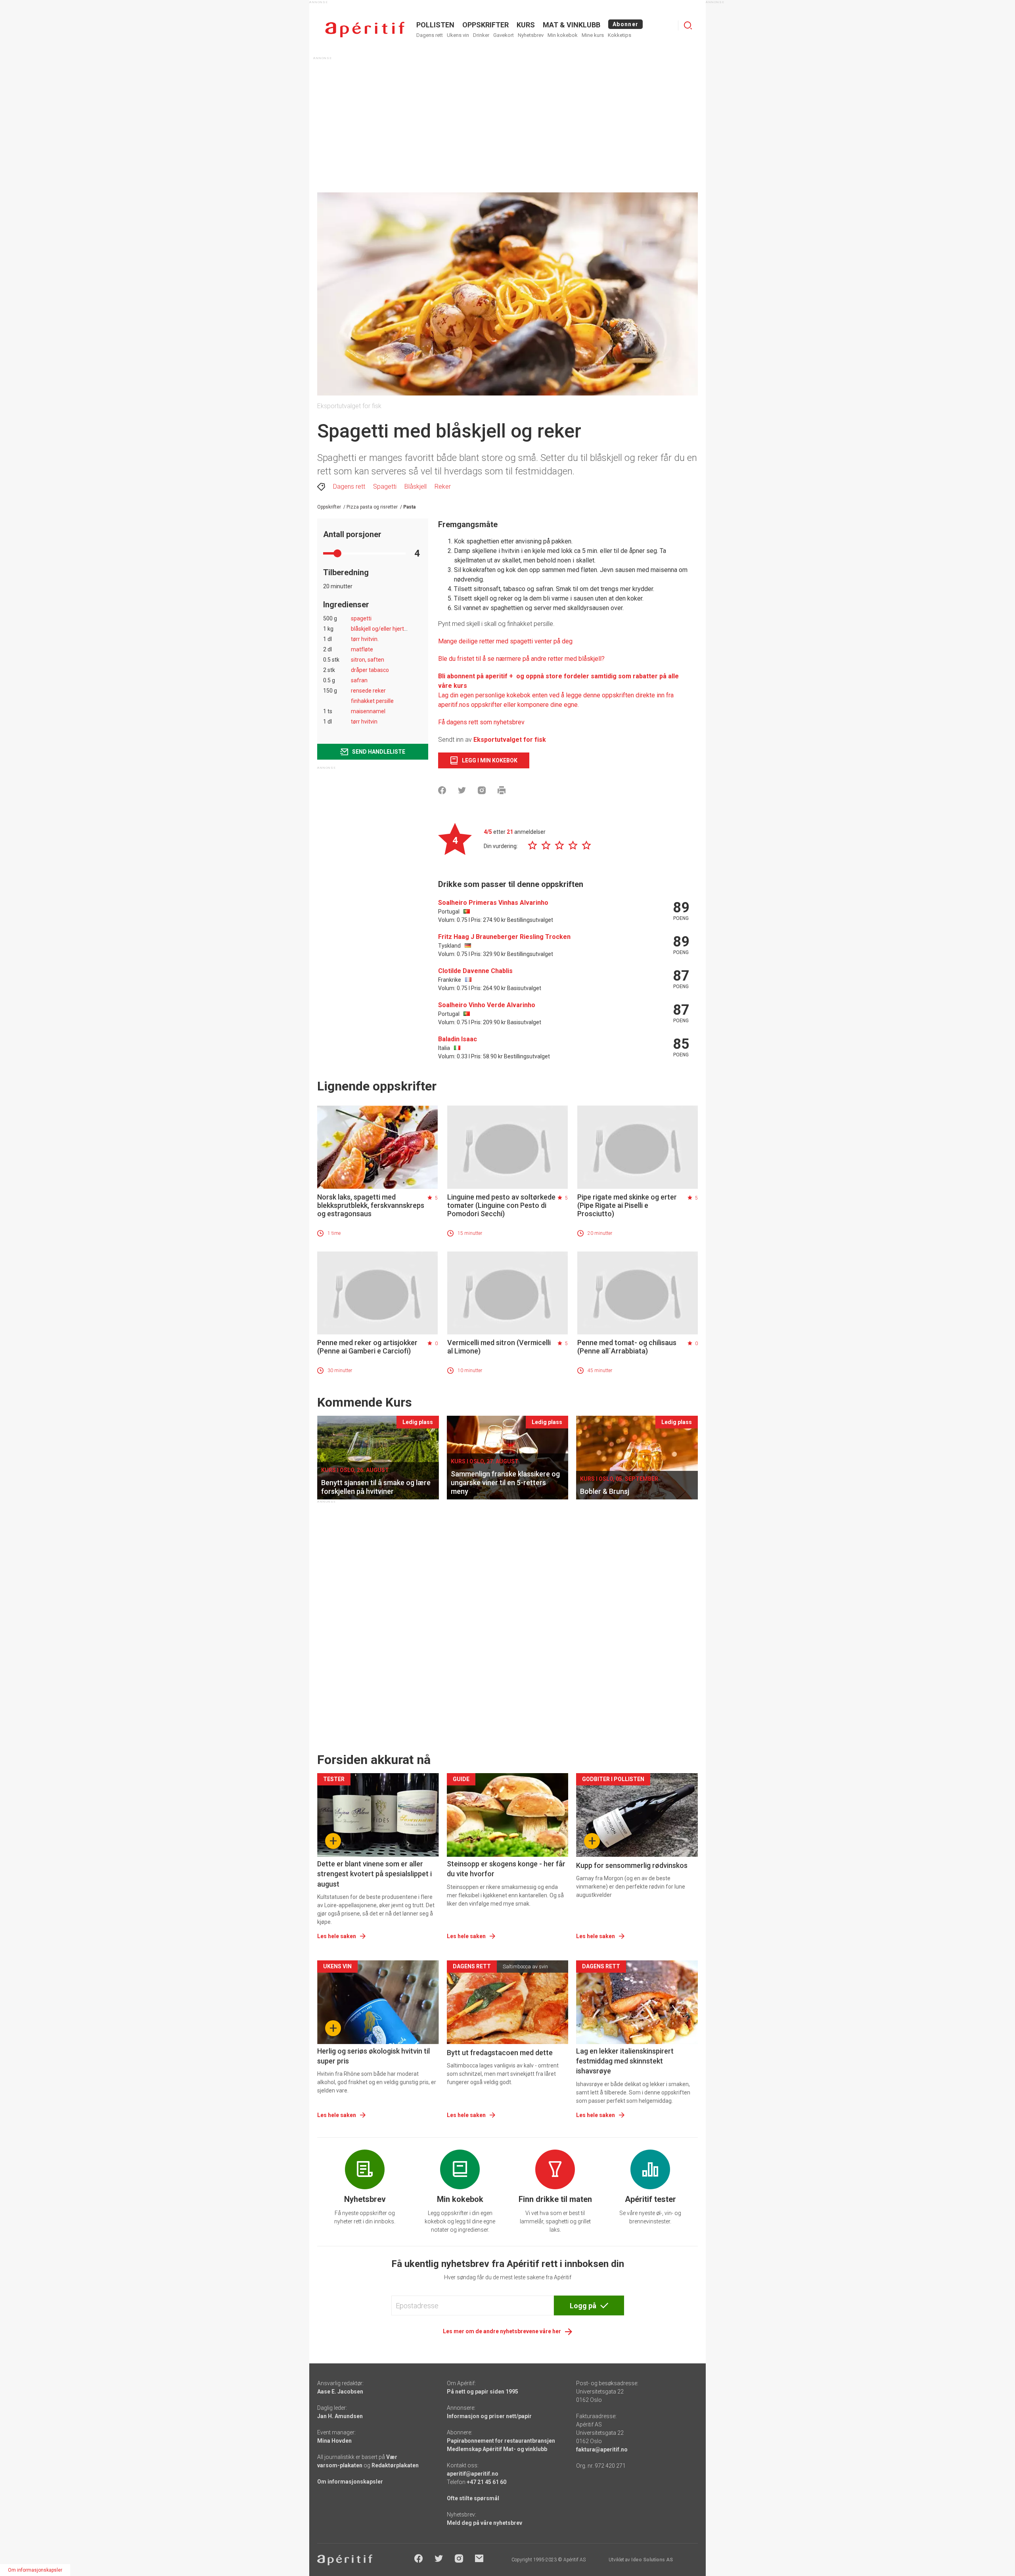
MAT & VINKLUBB (572, 25)
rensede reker (368, 691)
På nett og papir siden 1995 (483, 2392)
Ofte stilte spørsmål (473, 2498)
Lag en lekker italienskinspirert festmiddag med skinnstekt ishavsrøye (625, 2061)
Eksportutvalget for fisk (510, 740)
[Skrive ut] (502, 790)
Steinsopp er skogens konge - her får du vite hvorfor (506, 1869)
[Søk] (688, 25)
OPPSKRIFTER (485, 25)
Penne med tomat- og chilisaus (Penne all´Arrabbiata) (627, 1347)
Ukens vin (458, 35)
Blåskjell (416, 487)
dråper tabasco (370, 670)
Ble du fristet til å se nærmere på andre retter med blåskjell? (521, 659)
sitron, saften (368, 660)
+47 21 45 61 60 (486, 2482)
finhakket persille (372, 701)
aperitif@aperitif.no (473, 2474)
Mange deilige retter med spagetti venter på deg (505, 641)
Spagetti (385, 487)
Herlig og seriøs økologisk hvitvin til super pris (373, 2056)
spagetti (361, 618)
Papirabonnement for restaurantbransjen (501, 2441)
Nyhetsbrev (531, 35)
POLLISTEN (435, 25)
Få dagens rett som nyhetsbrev (481, 722)
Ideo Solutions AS (652, 2560)
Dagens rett (430, 35)
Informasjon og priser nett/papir (489, 2416)
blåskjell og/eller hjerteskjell (385, 629)
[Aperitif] (365, 30)
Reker (443, 487)
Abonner (625, 24)
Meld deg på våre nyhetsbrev (485, 2523)
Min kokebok (563, 35)
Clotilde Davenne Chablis (475, 971)
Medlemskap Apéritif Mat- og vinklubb (497, 2449)
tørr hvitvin (364, 722)
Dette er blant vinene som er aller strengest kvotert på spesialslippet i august (374, 1874)
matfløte (362, 649)
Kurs (526, 25)
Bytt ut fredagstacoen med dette (500, 2053)
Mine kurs (593, 35)
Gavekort (504, 35)
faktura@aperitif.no (602, 2449)
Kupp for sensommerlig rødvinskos (632, 1865)
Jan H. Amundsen (340, 2416)
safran (359, 680)
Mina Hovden (334, 2441)
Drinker (481, 35)
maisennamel (368, 711)
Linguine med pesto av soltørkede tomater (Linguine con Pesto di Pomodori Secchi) (501, 1205)
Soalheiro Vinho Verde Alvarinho (487, 1005)
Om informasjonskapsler (350, 2482)
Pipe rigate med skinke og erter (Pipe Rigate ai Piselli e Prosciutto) (627, 1205)
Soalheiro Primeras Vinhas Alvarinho (493, 903)
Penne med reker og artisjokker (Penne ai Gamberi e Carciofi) (367, 1347)
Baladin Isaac (458, 1039)
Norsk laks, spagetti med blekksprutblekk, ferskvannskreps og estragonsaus (371, 1205)
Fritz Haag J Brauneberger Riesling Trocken (504, 937)
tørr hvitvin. (365, 639)
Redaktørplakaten (395, 2465)
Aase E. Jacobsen (340, 2392)
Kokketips (620, 35)
